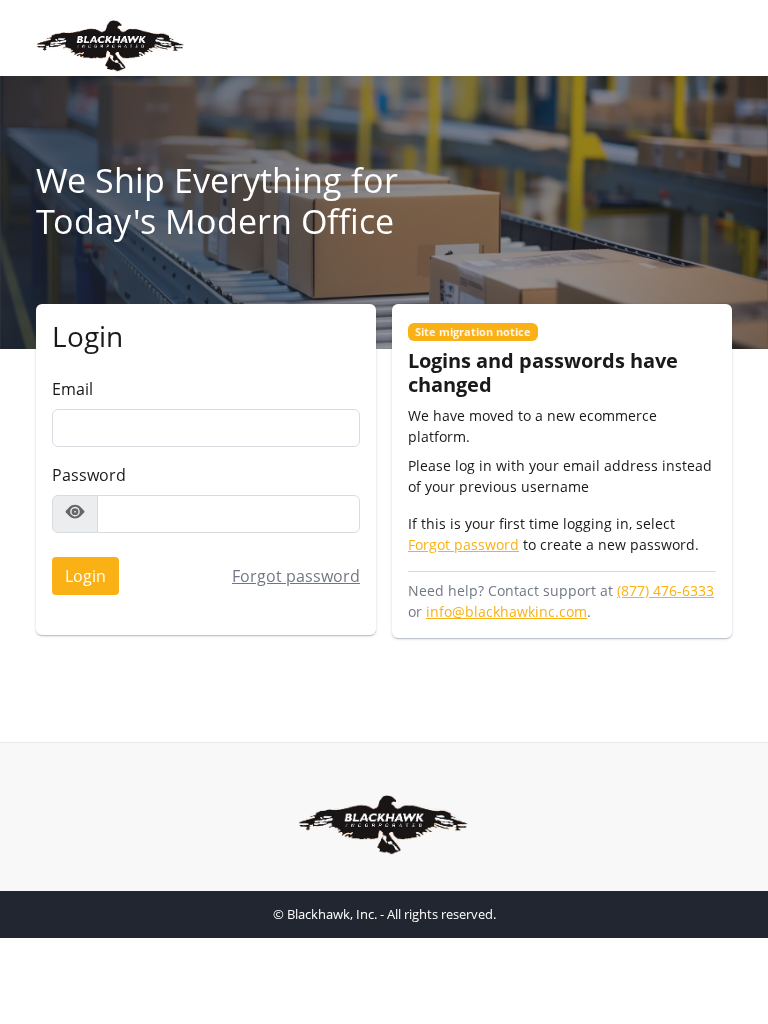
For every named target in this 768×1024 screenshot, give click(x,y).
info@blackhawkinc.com (506, 611)
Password (89, 475)
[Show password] (75, 514)
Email (72, 389)
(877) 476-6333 (665, 590)
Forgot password (296, 576)
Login (79, 580)
